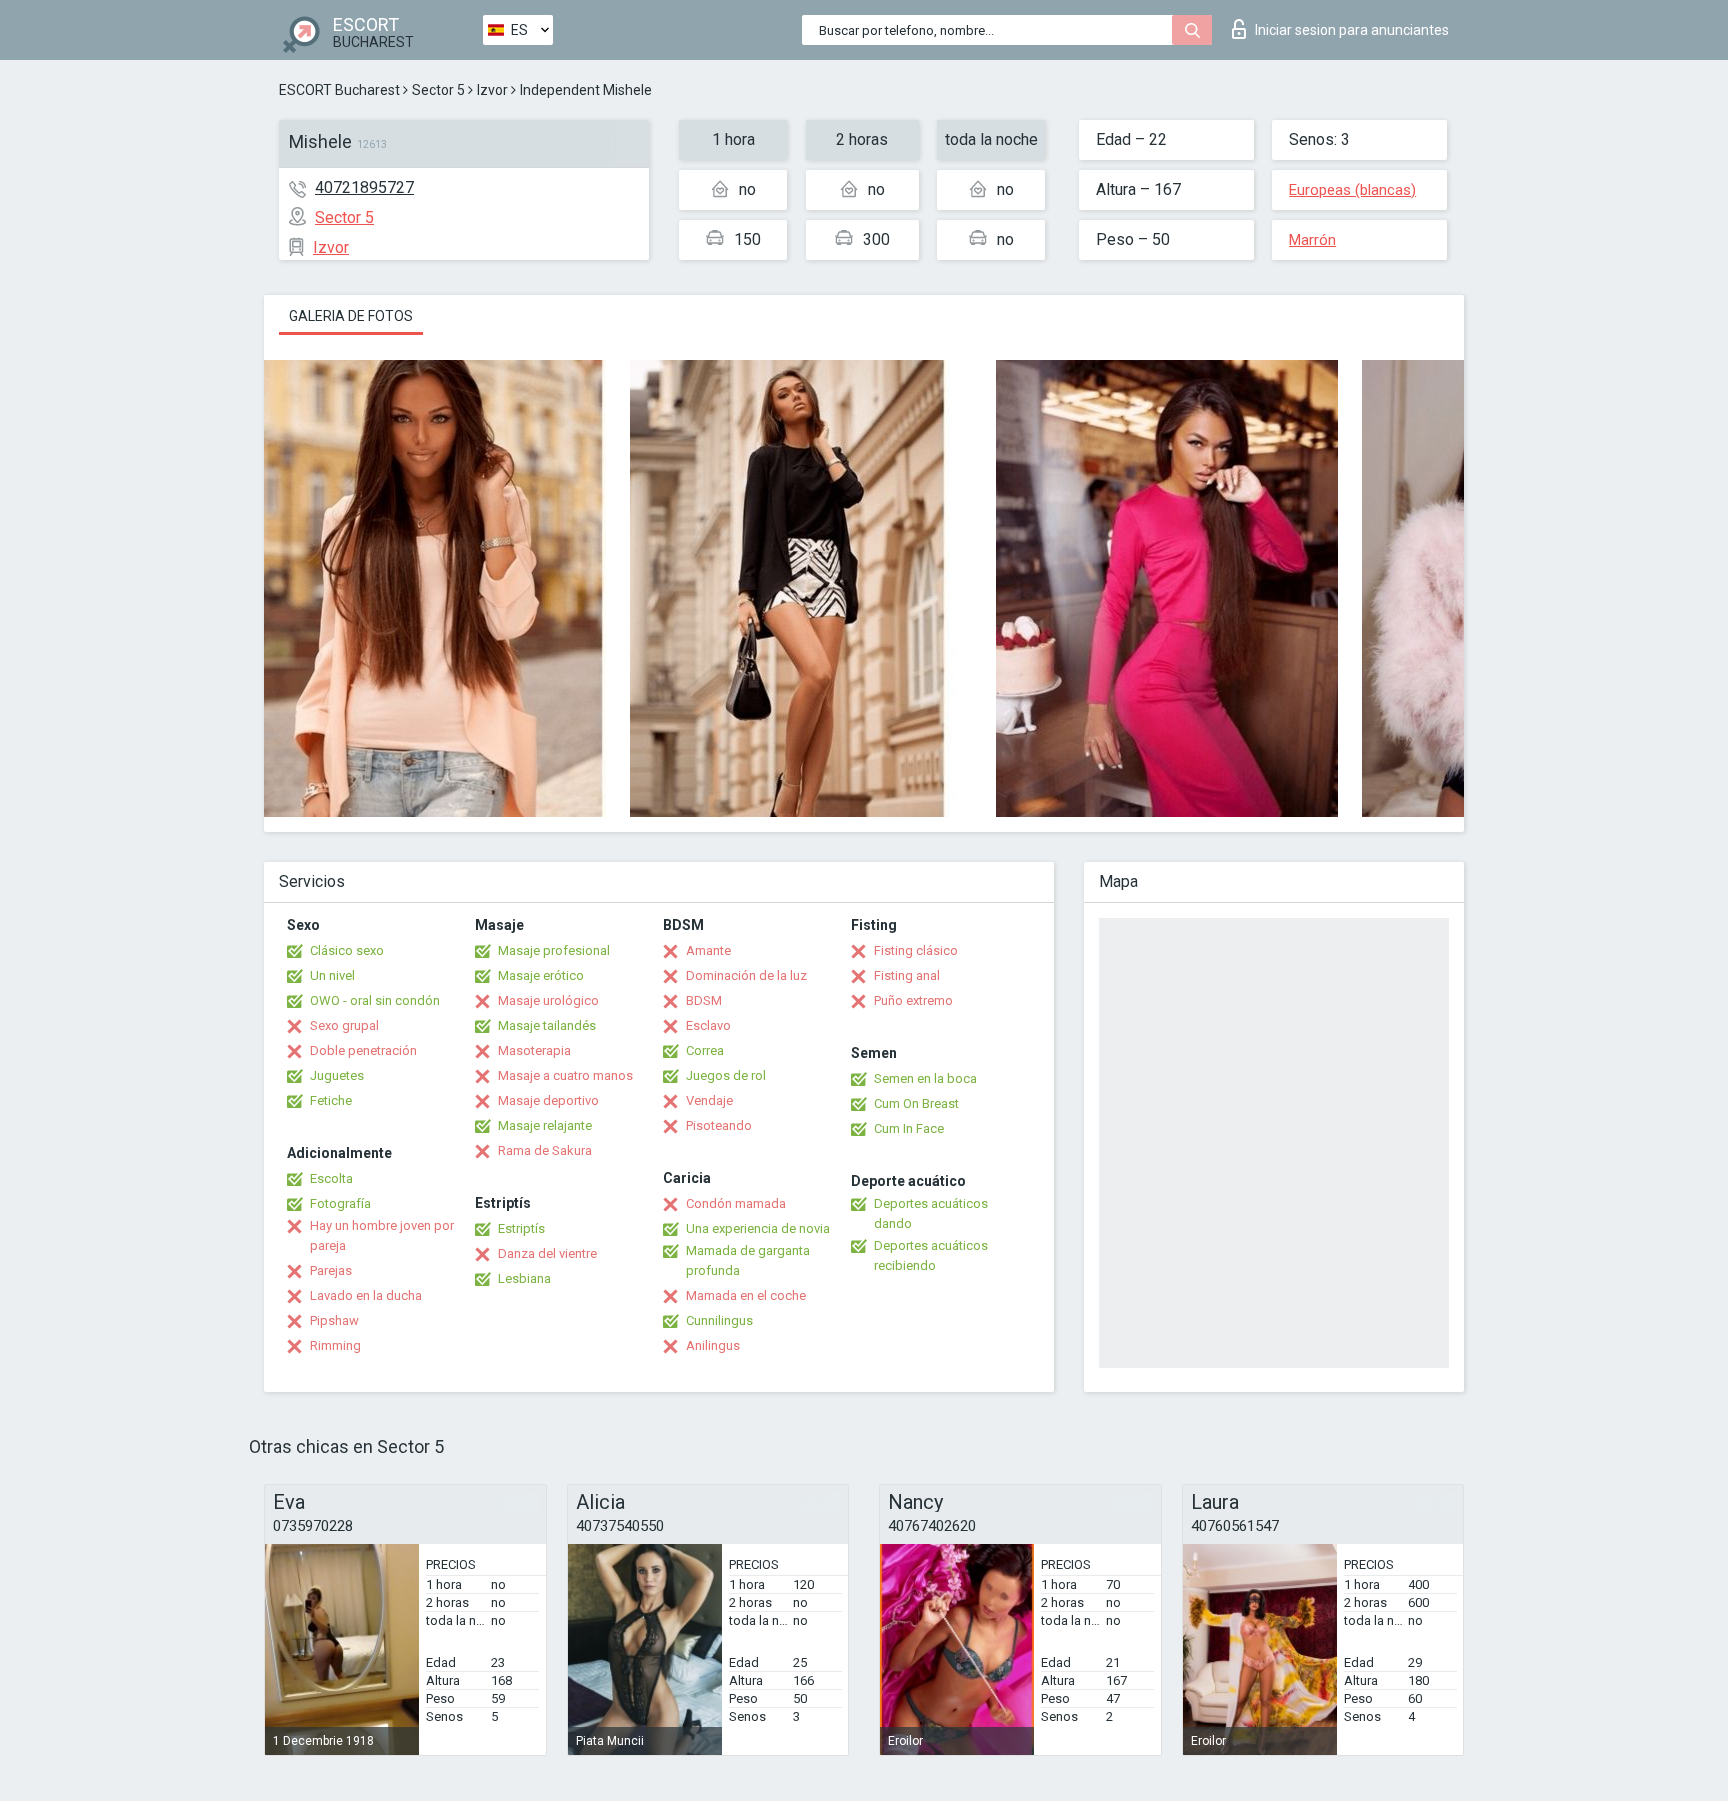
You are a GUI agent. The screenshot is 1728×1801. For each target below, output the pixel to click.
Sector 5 (438, 90)
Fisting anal (907, 975)
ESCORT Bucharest (339, 90)
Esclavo (708, 1025)
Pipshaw (334, 1320)
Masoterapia (534, 1050)
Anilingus (713, 1345)
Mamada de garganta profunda (748, 1260)
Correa (705, 1050)
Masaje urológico (548, 1000)
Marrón (1312, 240)
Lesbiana (524, 1278)
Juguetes (337, 1075)
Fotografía (340, 1203)
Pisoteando (719, 1125)
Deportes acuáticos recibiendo (931, 1255)
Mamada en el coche (746, 1295)
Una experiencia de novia (758, 1228)
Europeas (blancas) (1352, 190)
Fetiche (331, 1100)
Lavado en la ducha (366, 1295)
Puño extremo (913, 1000)
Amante (708, 950)
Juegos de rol (726, 1075)
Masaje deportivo (548, 1100)
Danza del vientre (547, 1253)
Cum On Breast (916, 1103)
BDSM (704, 1000)
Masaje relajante (545, 1125)
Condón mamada (736, 1203)
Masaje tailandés (547, 1025)
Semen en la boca (925, 1078)
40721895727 (364, 187)
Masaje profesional (554, 950)
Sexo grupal (344, 1025)
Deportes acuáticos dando (931, 1213)
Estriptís (521, 1228)
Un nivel (332, 975)
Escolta (331, 1178)
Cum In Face (909, 1128)
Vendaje (709, 1100)
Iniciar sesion (1352, 30)
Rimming (335, 1345)
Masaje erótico (541, 975)
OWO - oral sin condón (375, 1000)
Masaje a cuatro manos (565, 1075)
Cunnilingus (719, 1320)
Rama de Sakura (545, 1150)
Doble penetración (363, 1050)
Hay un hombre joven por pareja (382, 1235)
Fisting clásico (916, 950)
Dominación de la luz (746, 975)
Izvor (492, 90)
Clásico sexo (347, 950)
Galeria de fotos (351, 316)
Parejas (331, 1270)
